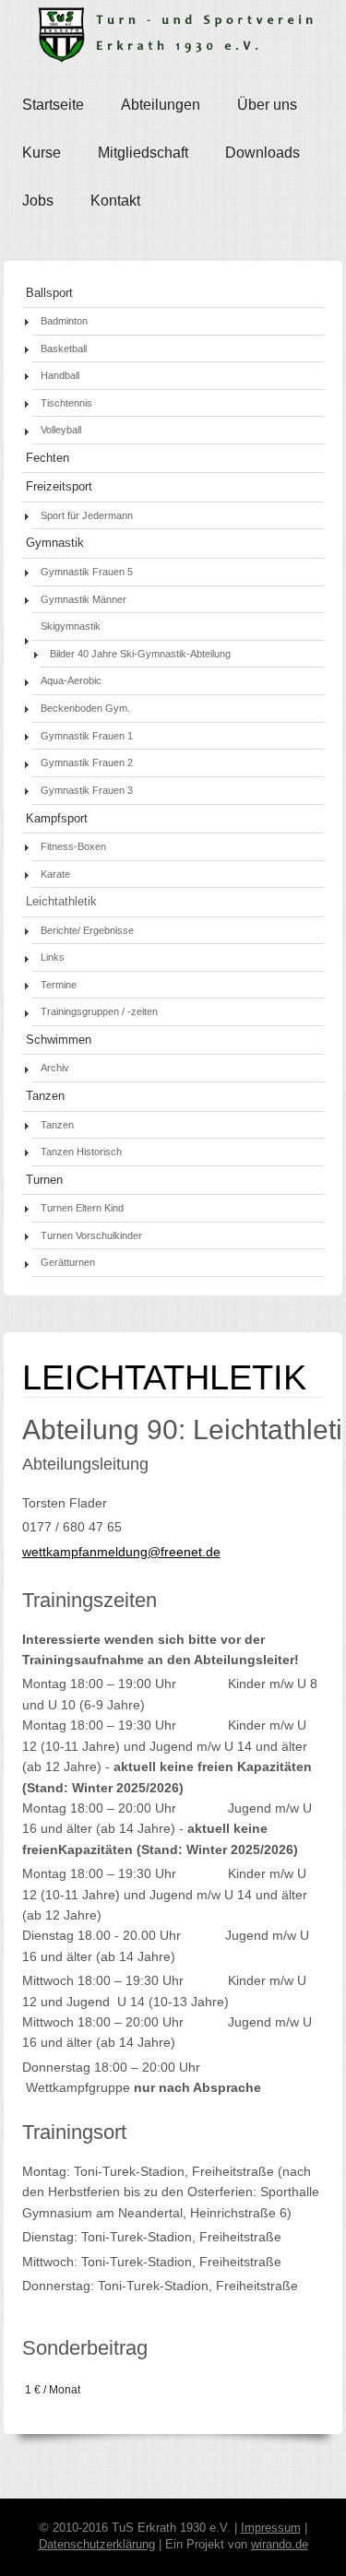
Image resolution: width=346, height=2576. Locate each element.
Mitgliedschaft (143, 153)
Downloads (262, 153)
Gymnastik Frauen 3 (87, 790)
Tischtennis (66, 403)
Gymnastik (55, 543)
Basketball (64, 349)
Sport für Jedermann (87, 515)
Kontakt (115, 201)
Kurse (42, 153)
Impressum (271, 2528)
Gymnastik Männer (84, 599)
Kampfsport (57, 819)
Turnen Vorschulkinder (91, 1235)
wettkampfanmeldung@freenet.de (121, 1552)
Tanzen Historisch (81, 1152)
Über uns (267, 105)
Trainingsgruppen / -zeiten (99, 1011)
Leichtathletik (61, 902)
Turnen (44, 1180)
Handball (60, 375)
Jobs (38, 201)
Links (53, 957)
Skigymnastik (71, 626)
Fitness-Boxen (73, 846)
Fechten (48, 458)
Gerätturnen (68, 1262)
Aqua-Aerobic (71, 680)
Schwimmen (59, 1040)
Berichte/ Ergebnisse (87, 930)
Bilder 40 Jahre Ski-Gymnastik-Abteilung (140, 654)
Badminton (64, 321)
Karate (55, 874)
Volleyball (61, 430)
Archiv (55, 1068)
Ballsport (49, 293)
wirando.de (280, 2545)
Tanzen (45, 1096)
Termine (59, 985)
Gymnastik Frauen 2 (87, 762)
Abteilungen (161, 105)
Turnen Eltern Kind (82, 1208)
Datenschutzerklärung (97, 2545)
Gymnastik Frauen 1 (87, 736)
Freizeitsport (59, 487)
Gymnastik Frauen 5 (87, 572)
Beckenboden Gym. (85, 708)
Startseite (53, 105)
